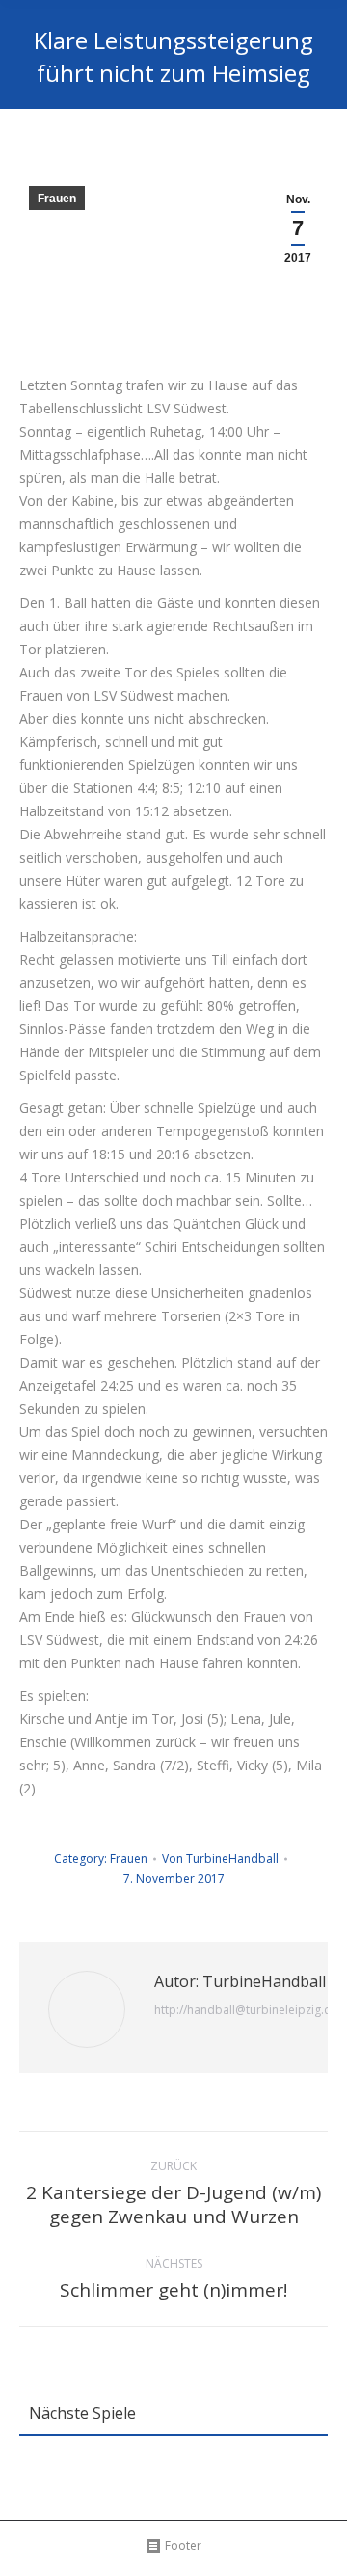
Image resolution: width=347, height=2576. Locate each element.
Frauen (57, 199)
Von (220, 1859)
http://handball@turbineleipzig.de (246, 2010)
